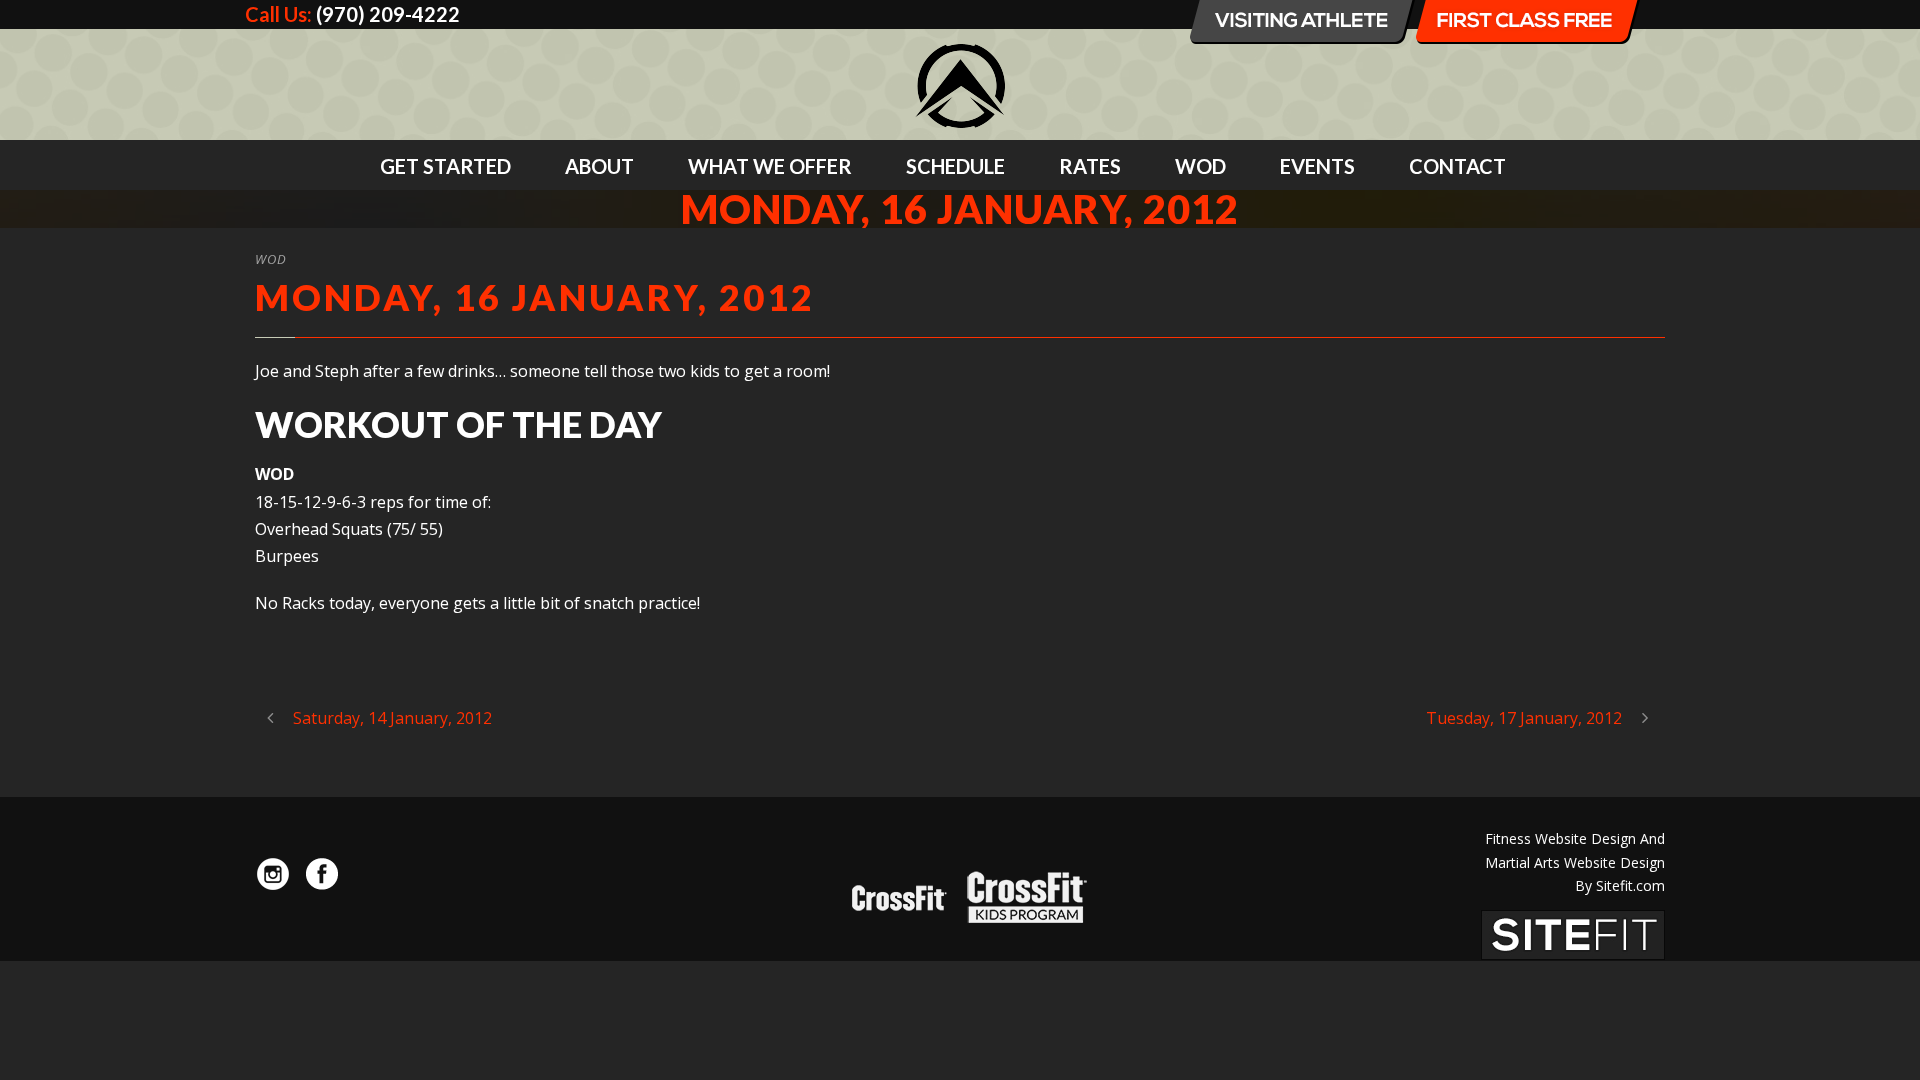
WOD (1200, 166)
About (599, 166)
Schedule (955, 166)
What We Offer (770, 166)
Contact (1457, 166)
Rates (1090, 166)
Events (1317, 166)
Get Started (445, 166)
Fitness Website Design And (1575, 838)
